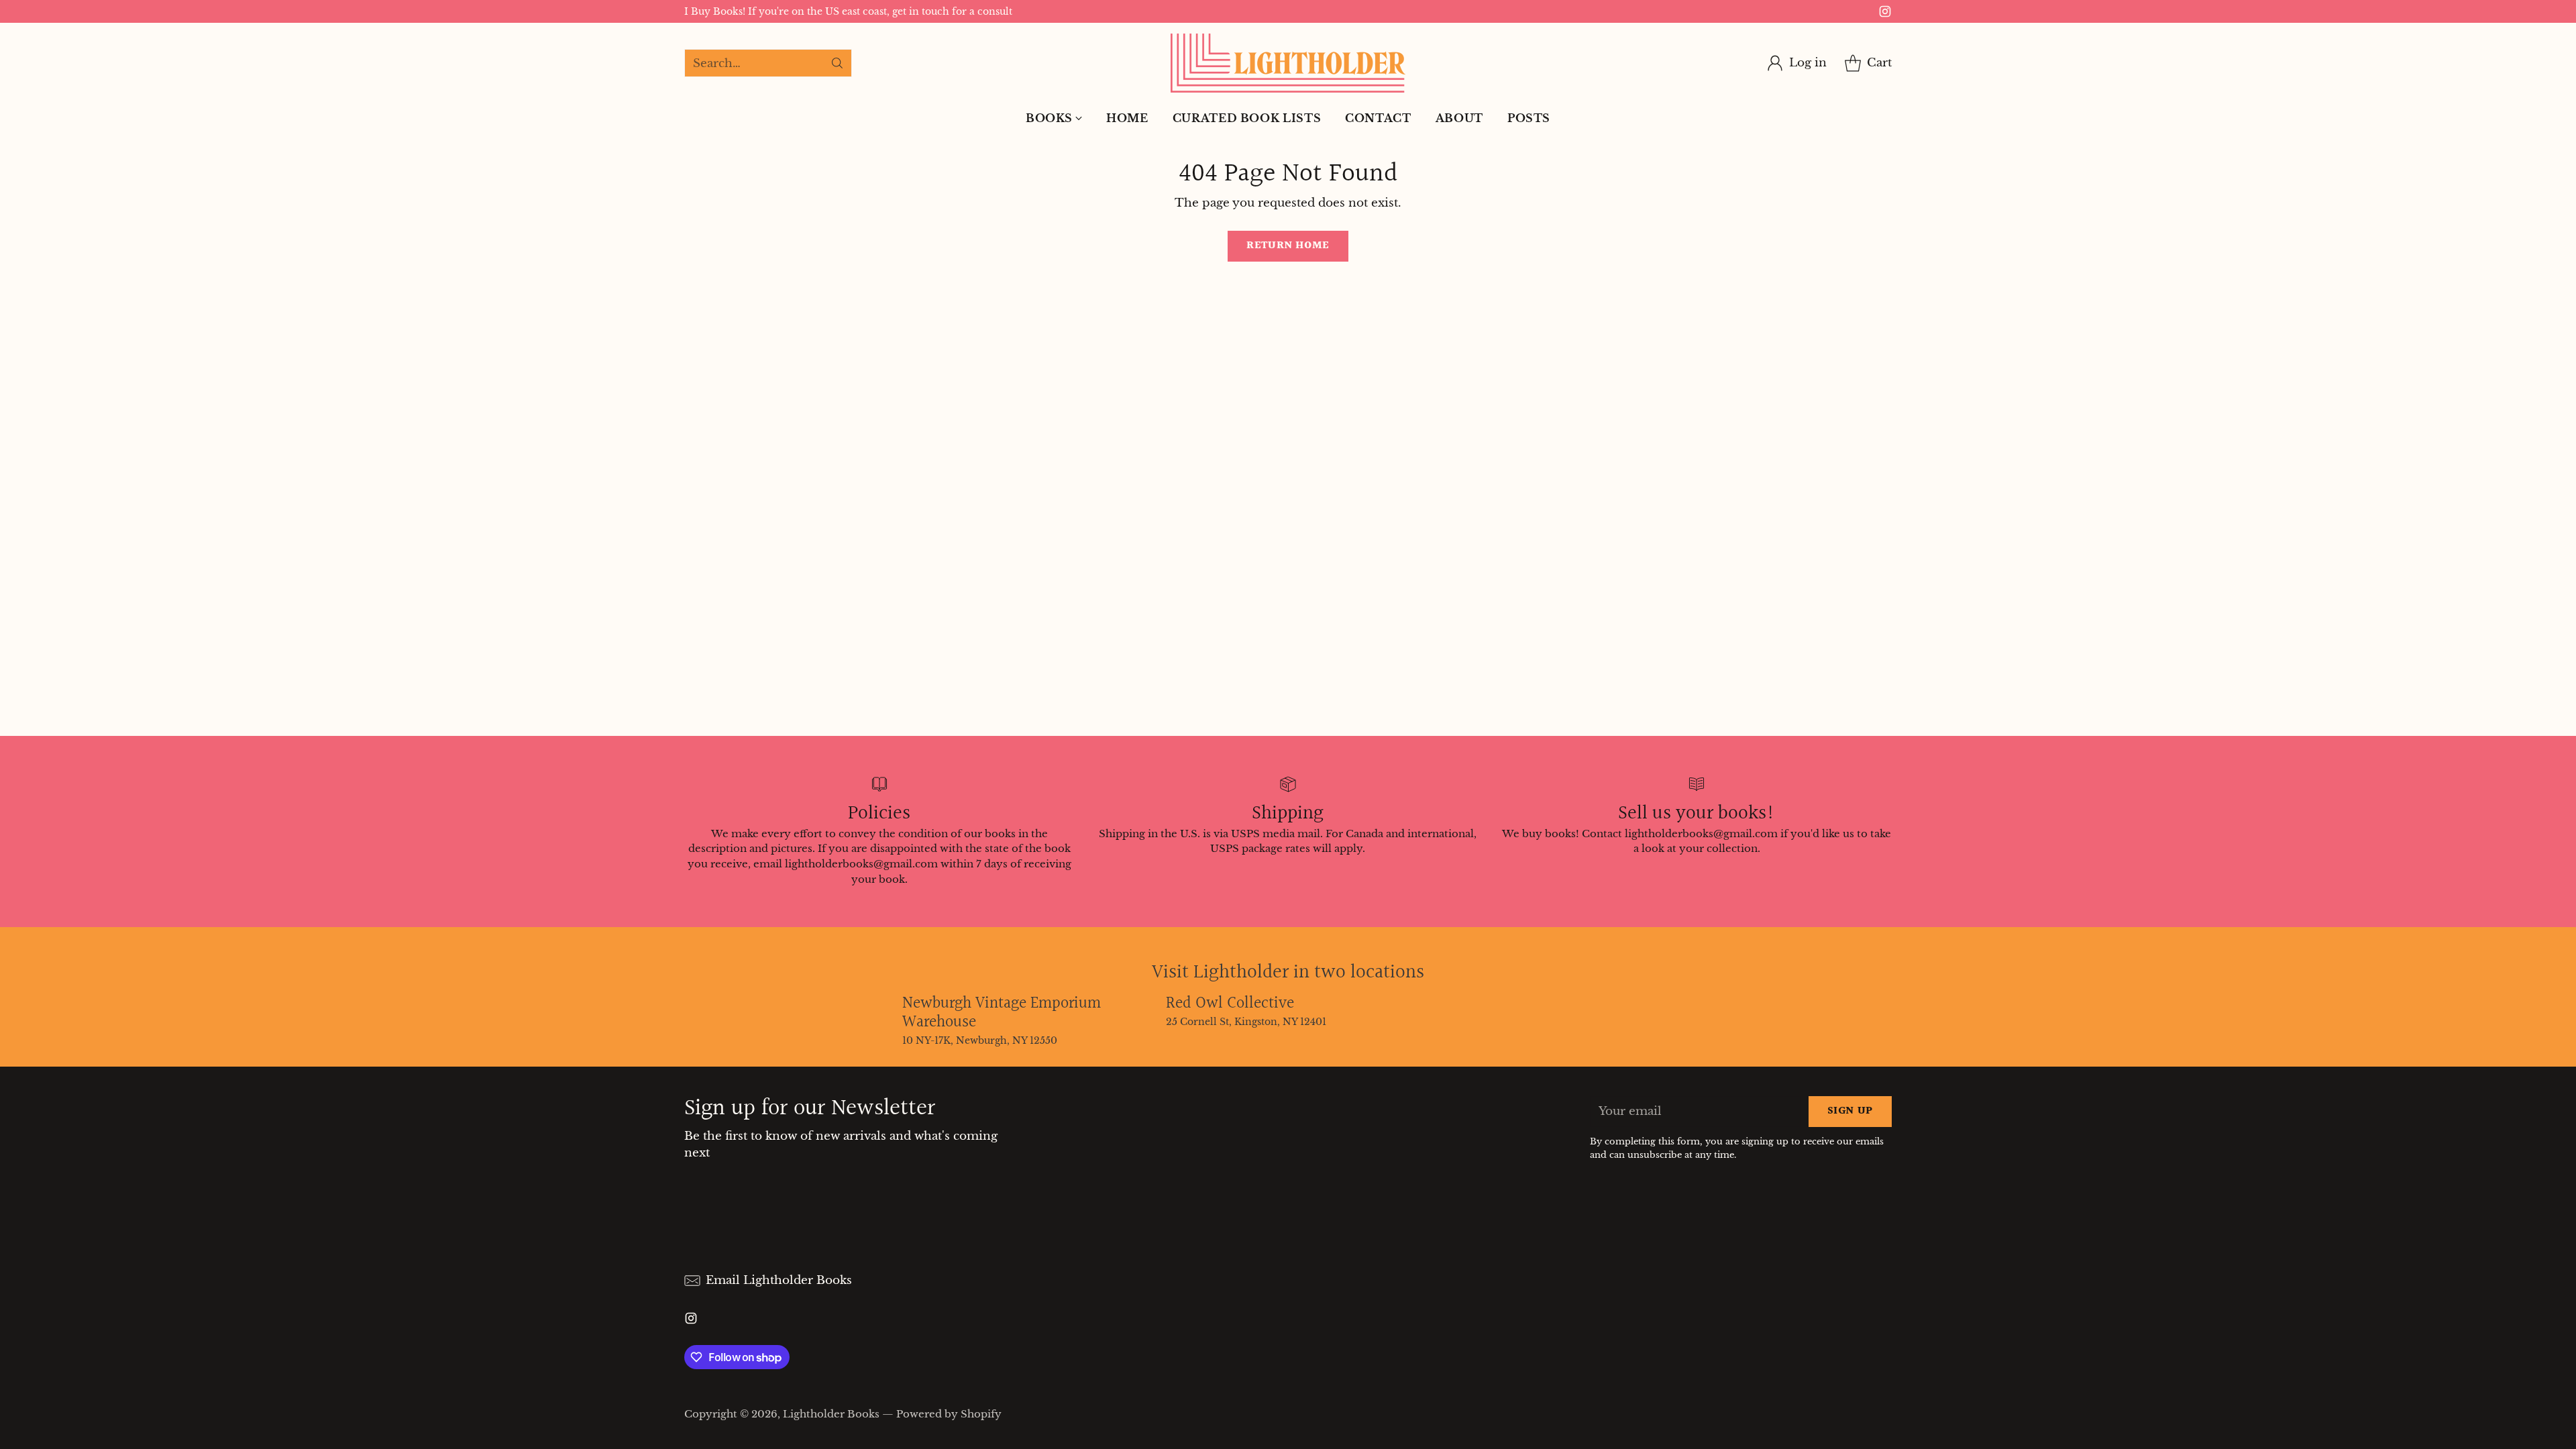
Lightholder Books (831, 1414)
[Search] (837, 63)
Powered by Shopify (949, 1414)
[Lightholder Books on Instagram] (1885, 14)
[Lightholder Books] (1288, 63)
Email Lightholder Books (779, 1280)
